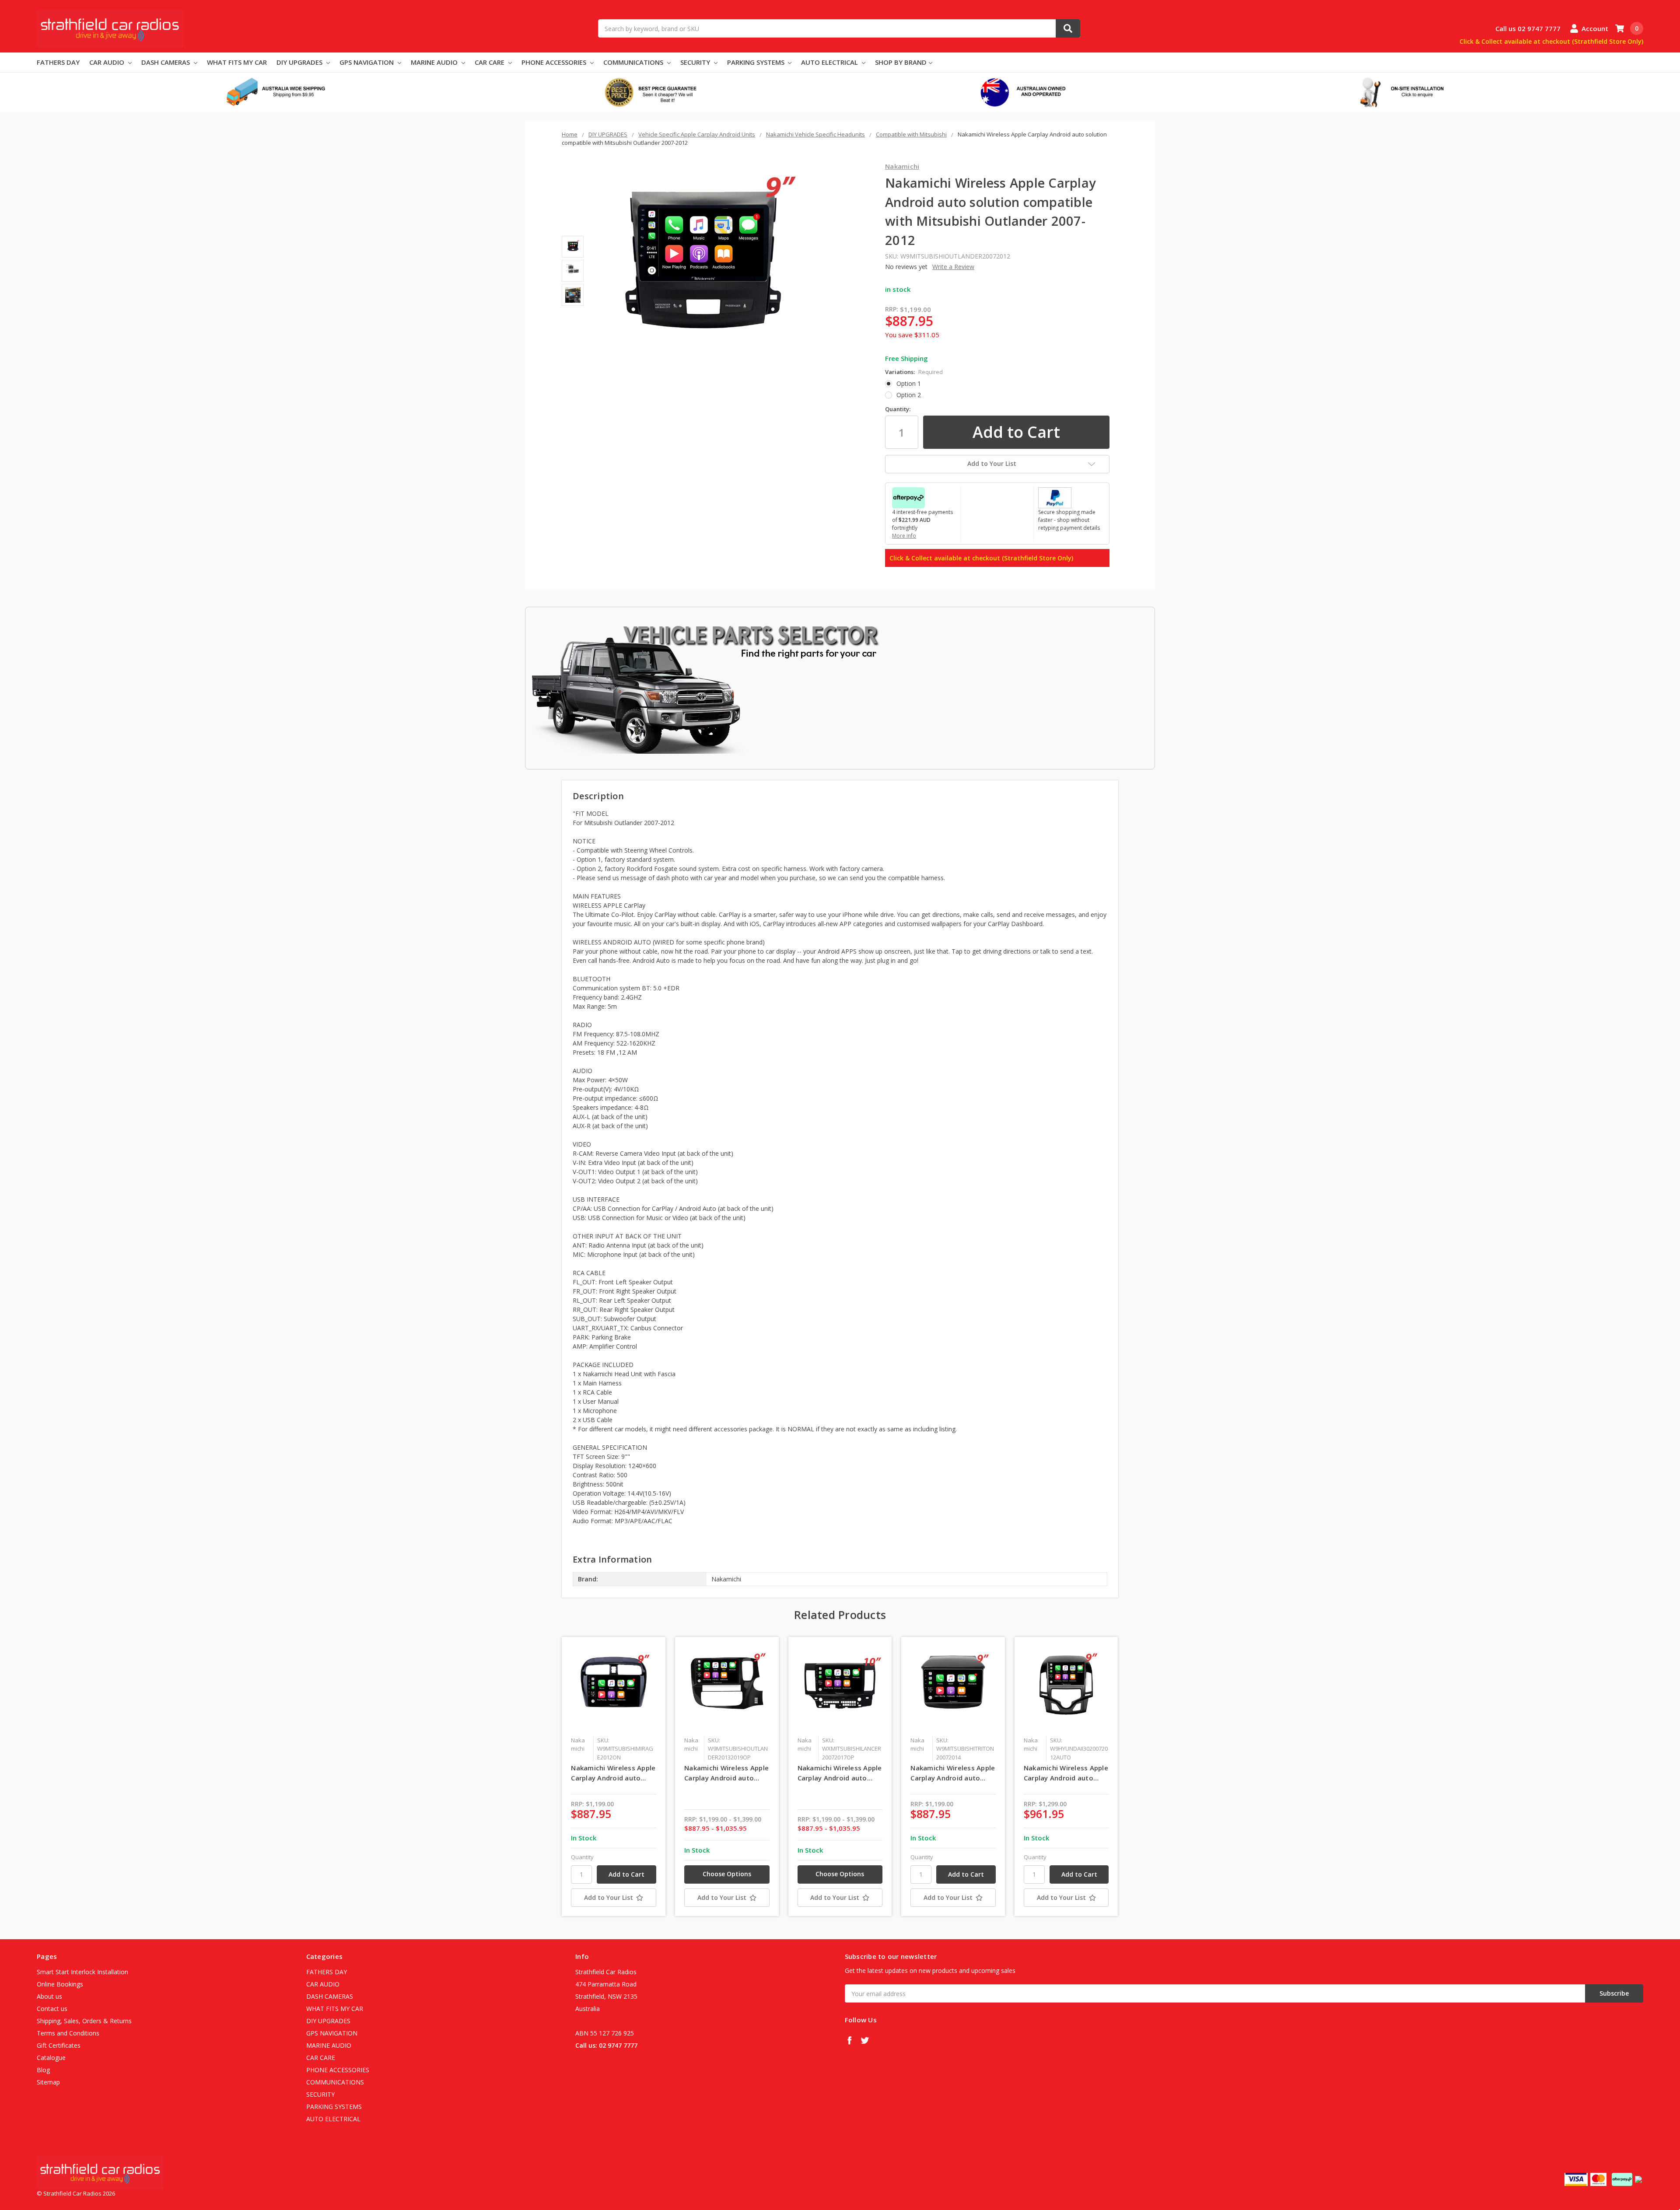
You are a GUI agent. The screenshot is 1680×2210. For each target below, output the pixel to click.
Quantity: (898, 409)
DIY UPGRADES (300, 62)
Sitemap (48, 2082)
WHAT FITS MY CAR (237, 62)
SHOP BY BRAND (901, 62)
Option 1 (909, 383)
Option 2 (909, 395)
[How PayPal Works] (1055, 497)
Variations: (914, 372)
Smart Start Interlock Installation (82, 1972)
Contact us (52, 2009)
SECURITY (696, 62)
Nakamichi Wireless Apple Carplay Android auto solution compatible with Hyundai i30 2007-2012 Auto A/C (1066, 1773)
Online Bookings (60, 1984)
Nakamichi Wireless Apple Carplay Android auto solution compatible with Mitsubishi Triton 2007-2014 (953, 1773)
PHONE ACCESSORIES (555, 62)
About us (49, 1996)
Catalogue (51, 2058)
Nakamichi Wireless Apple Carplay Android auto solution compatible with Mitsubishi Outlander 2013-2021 (726, 1773)
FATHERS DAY (58, 62)
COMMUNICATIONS (634, 62)
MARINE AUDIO (435, 62)
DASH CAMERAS (166, 62)
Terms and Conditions (68, 2033)
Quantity (582, 1857)
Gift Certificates (59, 2045)
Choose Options (727, 1874)
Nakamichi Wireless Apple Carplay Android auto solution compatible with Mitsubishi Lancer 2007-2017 (840, 1773)
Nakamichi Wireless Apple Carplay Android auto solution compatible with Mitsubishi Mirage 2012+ (613, 1773)
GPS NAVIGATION (367, 62)
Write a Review (953, 267)
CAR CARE (490, 62)
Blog (43, 2070)
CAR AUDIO (108, 62)
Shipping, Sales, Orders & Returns (84, 2021)
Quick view (614, 1689)
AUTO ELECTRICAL (830, 62)
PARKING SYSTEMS (757, 62)
